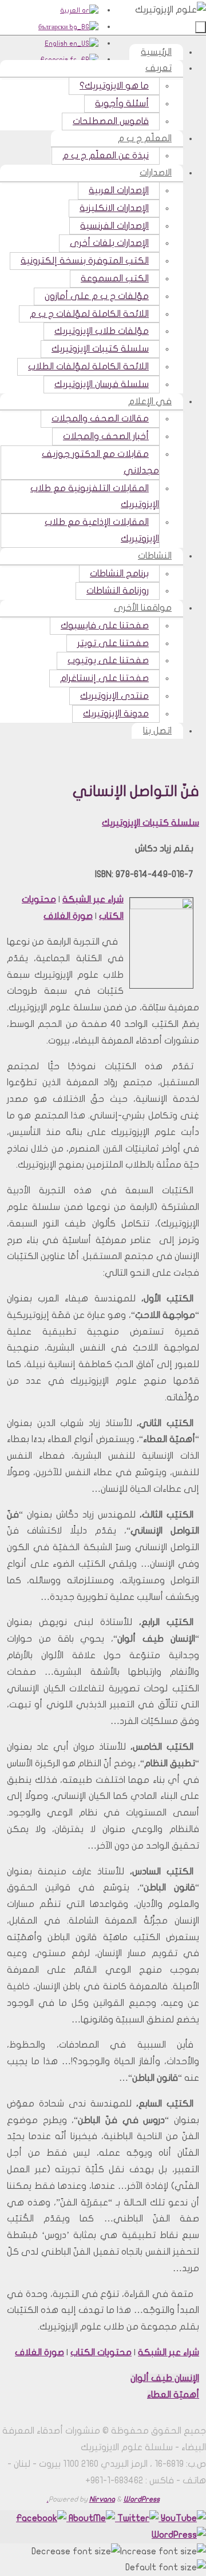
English (57, 43)
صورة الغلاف (68, 916)
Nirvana (102, 2499)
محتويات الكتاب (101, 2352)
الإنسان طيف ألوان (165, 2378)
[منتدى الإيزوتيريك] (41, 2518)
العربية (71, 10)
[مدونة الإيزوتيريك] (179, 2535)
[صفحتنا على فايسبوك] (91, 2518)
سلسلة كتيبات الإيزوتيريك (150, 823)
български (54, 27)
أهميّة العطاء (173, 2395)
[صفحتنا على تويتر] (137, 2518)
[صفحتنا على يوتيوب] (182, 2518)
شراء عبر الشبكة (93, 899)
